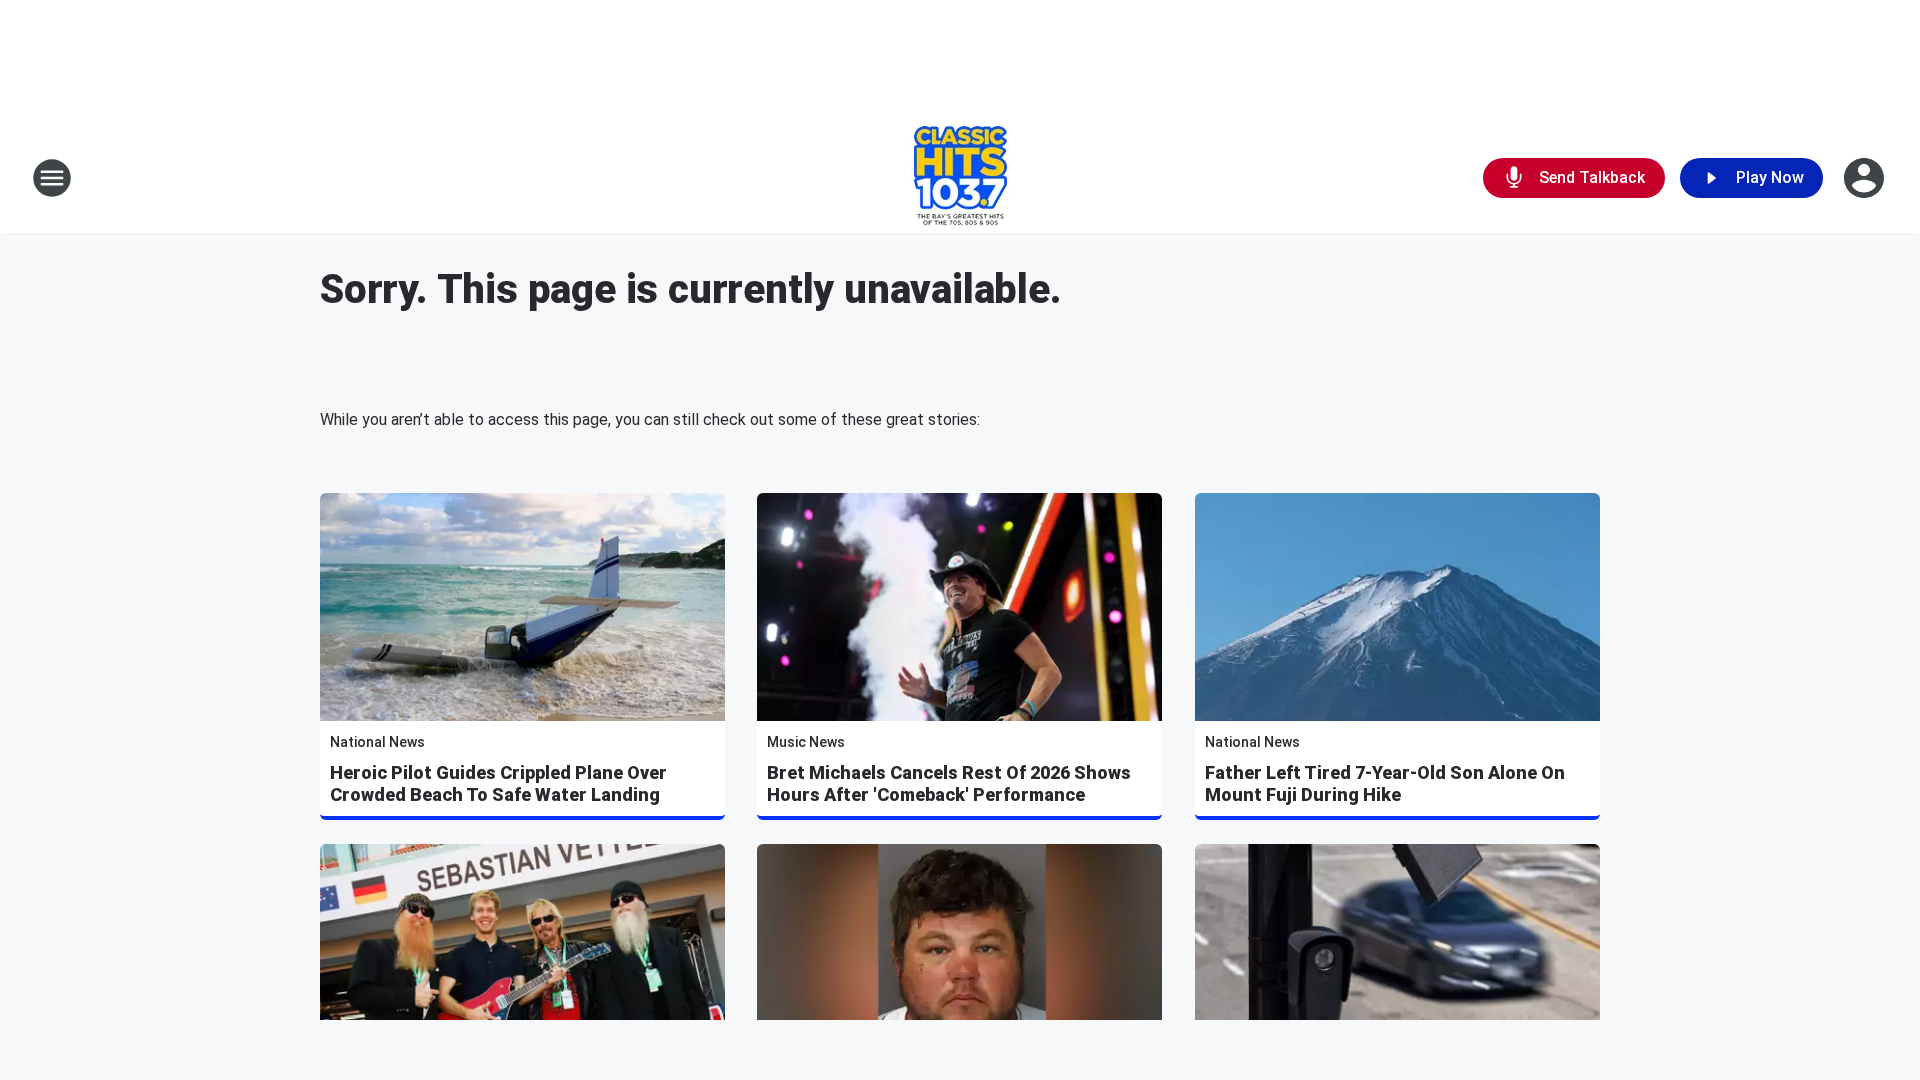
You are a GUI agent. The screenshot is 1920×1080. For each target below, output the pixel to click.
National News (377, 742)
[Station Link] (960, 178)
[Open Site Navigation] (52, 178)
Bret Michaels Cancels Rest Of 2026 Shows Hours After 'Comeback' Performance (949, 783)
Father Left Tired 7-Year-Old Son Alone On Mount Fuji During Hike (1385, 783)
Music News (806, 742)
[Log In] (1866, 178)
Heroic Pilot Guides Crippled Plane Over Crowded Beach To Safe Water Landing (498, 783)
